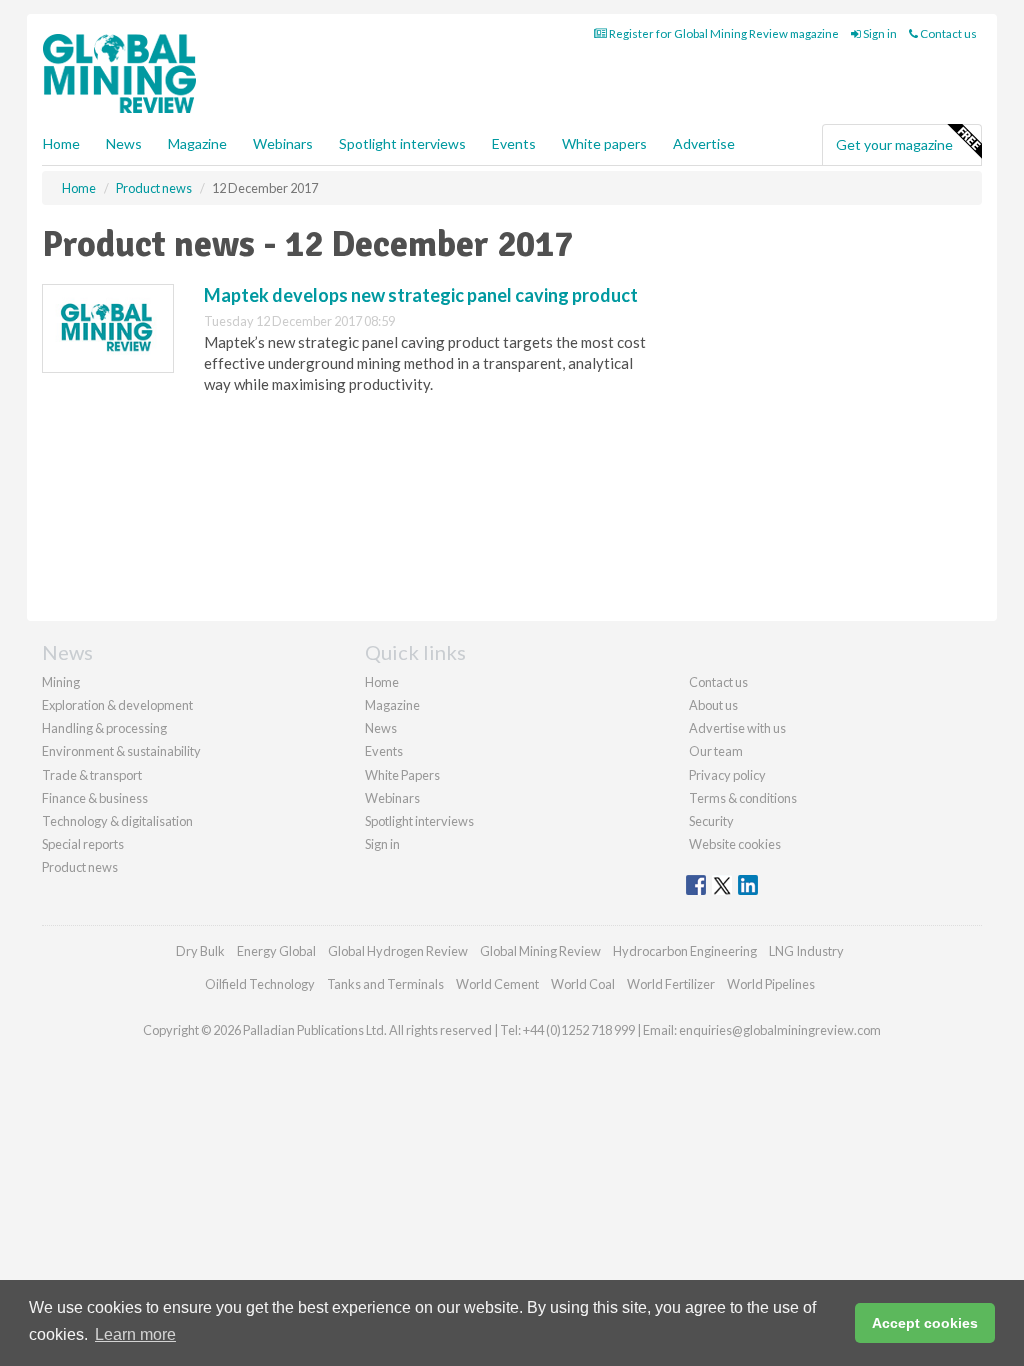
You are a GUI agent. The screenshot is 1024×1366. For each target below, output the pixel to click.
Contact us (947, 33)
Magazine (197, 143)
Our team (716, 751)
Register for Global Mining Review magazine (723, 33)
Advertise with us (737, 728)
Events (514, 143)
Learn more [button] (135, 1334)
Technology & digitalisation (117, 821)
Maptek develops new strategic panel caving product (421, 295)
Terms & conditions (743, 798)
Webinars (283, 143)
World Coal (583, 984)
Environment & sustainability (121, 751)
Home (61, 143)
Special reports (83, 844)
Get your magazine (894, 144)
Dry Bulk (200, 951)
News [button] (124, 143)
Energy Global (276, 951)
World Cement (497, 984)
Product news (80, 867)
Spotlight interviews (402, 143)
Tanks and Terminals (385, 984)
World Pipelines (771, 984)
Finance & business (95, 798)
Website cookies (735, 844)
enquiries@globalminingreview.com (780, 1030)
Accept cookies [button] (925, 1323)
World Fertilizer (671, 984)
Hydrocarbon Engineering (685, 951)
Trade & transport (92, 775)
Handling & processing (104, 728)
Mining (61, 682)
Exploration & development (117, 705)
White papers (604, 143)
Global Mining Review (540, 951)
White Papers (402, 775)
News (381, 728)
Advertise (704, 143)
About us (713, 705)
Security (711, 821)
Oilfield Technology (260, 984)
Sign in (879, 33)
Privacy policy (727, 775)
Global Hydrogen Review (398, 951)
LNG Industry (806, 951)
